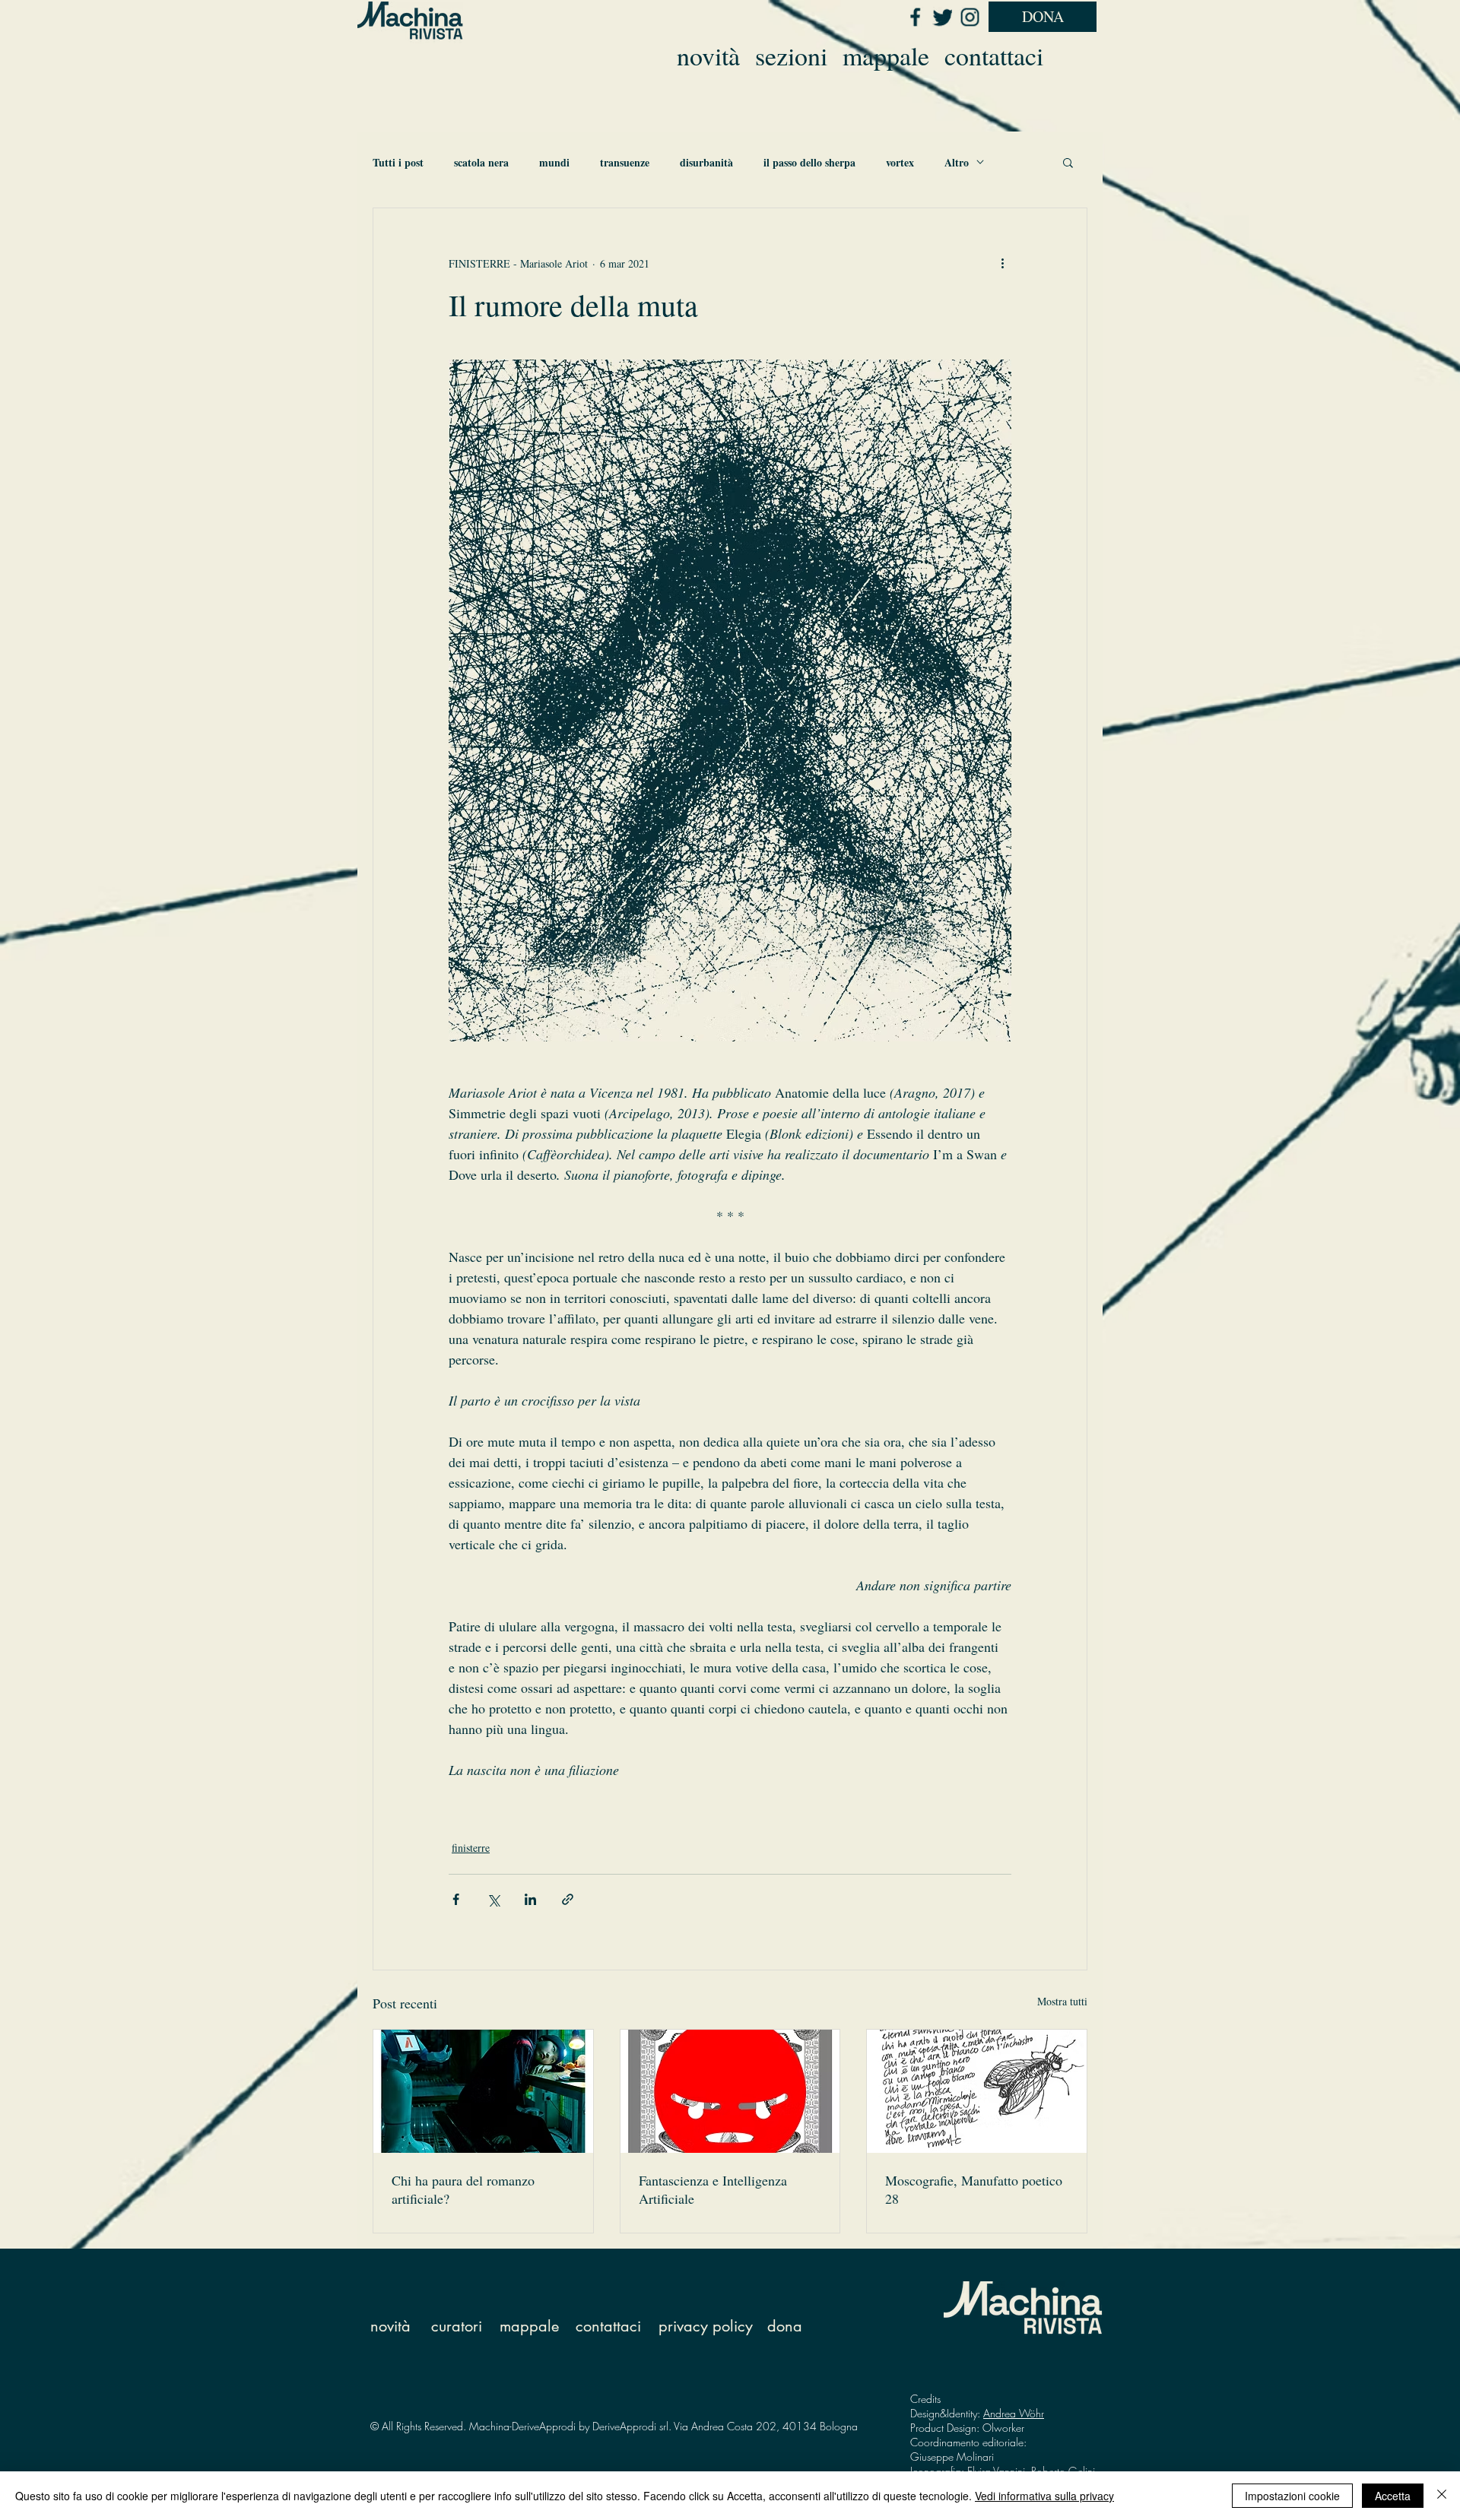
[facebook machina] (915, 17)
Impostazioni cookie (1292, 2496)
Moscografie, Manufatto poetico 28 (974, 2189)
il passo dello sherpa (809, 162)
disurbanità (706, 162)
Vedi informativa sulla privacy (1044, 2496)
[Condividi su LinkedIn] (530, 1899)
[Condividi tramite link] (568, 1899)
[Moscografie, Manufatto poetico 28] (977, 2091)
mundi (554, 162)
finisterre (471, 1848)
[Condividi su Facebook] (456, 1899)
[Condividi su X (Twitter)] (493, 1899)
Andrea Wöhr (1014, 2413)
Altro (957, 162)
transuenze (625, 162)
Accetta (1393, 2496)
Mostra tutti (1062, 2001)
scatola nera (481, 162)
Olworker (1003, 2428)
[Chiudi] (1442, 2496)
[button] (1068, 162)
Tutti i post (398, 162)
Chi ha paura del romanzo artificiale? (463, 2189)
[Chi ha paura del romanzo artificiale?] (483, 2091)
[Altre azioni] (1002, 263)
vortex (900, 162)
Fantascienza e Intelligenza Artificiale (713, 2189)
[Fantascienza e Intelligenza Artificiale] (730, 2091)
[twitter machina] (942, 17)
